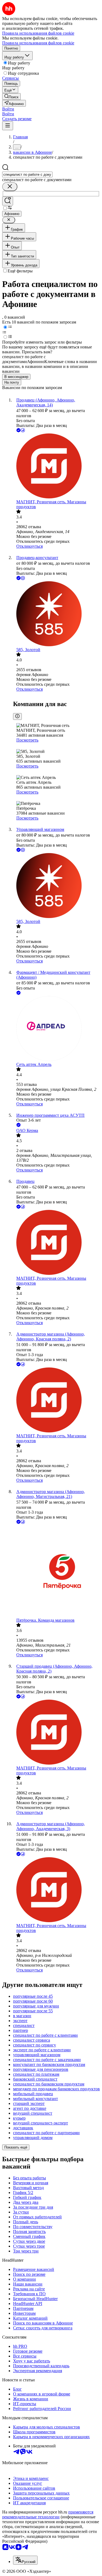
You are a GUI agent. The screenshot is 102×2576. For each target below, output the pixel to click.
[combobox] (27, 174)
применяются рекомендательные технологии (48, 2514)
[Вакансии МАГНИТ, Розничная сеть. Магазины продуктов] (56, 466)
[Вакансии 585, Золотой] (56, 614)
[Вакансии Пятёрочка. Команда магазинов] (56, 1571)
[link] (11, 97)
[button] (8, 109)
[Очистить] (10, 187)
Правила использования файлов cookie (38, 43)
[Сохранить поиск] (8, 201)
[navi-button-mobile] (8, 126)
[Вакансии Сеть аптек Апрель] (56, 1029)
